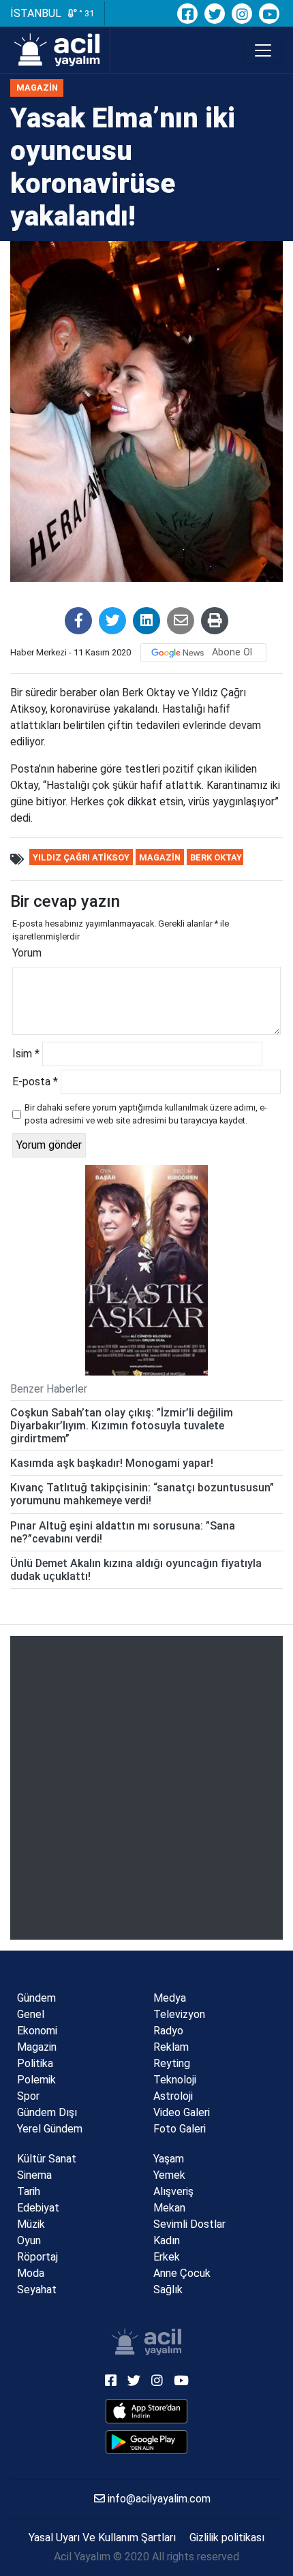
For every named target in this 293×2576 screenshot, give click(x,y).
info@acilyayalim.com (158, 2499)
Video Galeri (182, 2112)
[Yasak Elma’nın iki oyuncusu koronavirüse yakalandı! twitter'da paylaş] (112, 621)
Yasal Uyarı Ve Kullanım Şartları (102, 2538)
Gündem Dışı (47, 2112)
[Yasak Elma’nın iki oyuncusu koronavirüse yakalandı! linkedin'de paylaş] (146, 621)
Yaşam (169, 2159)
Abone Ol (232, 652)
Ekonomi (37, 2031)
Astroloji (173, 2096)
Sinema (34, 2175)
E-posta (35, 1082)
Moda (31, 2273)
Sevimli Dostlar (189, 2224)
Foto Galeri (180, 2129)
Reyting (172, 2063)
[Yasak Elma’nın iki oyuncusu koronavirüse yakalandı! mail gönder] (181, 621)
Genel (31, 2014)
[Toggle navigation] (263, 50)
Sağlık (168, 2290)
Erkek (167, 2257)
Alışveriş (173, 2191)
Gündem (36, 1998)
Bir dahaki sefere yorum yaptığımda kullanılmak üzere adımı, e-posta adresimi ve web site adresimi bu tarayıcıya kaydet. (146, 1114)
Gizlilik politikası (227, 2538)
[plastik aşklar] (146, 1270)
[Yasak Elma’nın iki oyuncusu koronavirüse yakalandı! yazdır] (215, 621)
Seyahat (37, 2290)
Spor (28, 2096)
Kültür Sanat (47, 2159)
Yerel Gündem (50, 2129)
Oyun (29, 2240)
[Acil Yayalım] (61, 50)
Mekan (169, 2208)
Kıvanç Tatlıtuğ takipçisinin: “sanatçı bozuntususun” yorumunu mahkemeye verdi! (142, 1494)
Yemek (169, 2175)
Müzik (31, 2224)
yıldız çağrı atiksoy (81, 857)
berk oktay (216, 857)
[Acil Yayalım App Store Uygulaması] (146, 2411)
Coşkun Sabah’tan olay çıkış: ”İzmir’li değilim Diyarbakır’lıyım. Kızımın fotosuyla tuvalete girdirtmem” (122, 1426)
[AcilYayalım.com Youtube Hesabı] (269, 14)
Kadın (167, 2240)
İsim (26, 1054)
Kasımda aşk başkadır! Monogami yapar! (112, 1463)
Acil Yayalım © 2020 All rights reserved (146, 2557)
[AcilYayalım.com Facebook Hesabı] (187, 14)
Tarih (29, 2191)
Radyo (168, 2031)
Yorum (27, 953)
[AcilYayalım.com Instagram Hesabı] (242, 14)
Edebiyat (38, 2208)
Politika (35, 2063)
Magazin (37, 88)
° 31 (86, 13)
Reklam (171, 2047)
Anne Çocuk (182, 2273)
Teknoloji (175, 2080)
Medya (170, 1998)
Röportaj (37, 2257)
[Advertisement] (146, 1788)
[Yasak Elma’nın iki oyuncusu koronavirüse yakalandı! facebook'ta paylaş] (78, 621)
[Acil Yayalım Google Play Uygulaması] (146, 2442)
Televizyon (179, 2014)
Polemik (36, 2080)
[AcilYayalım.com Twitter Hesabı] (215, 14)
